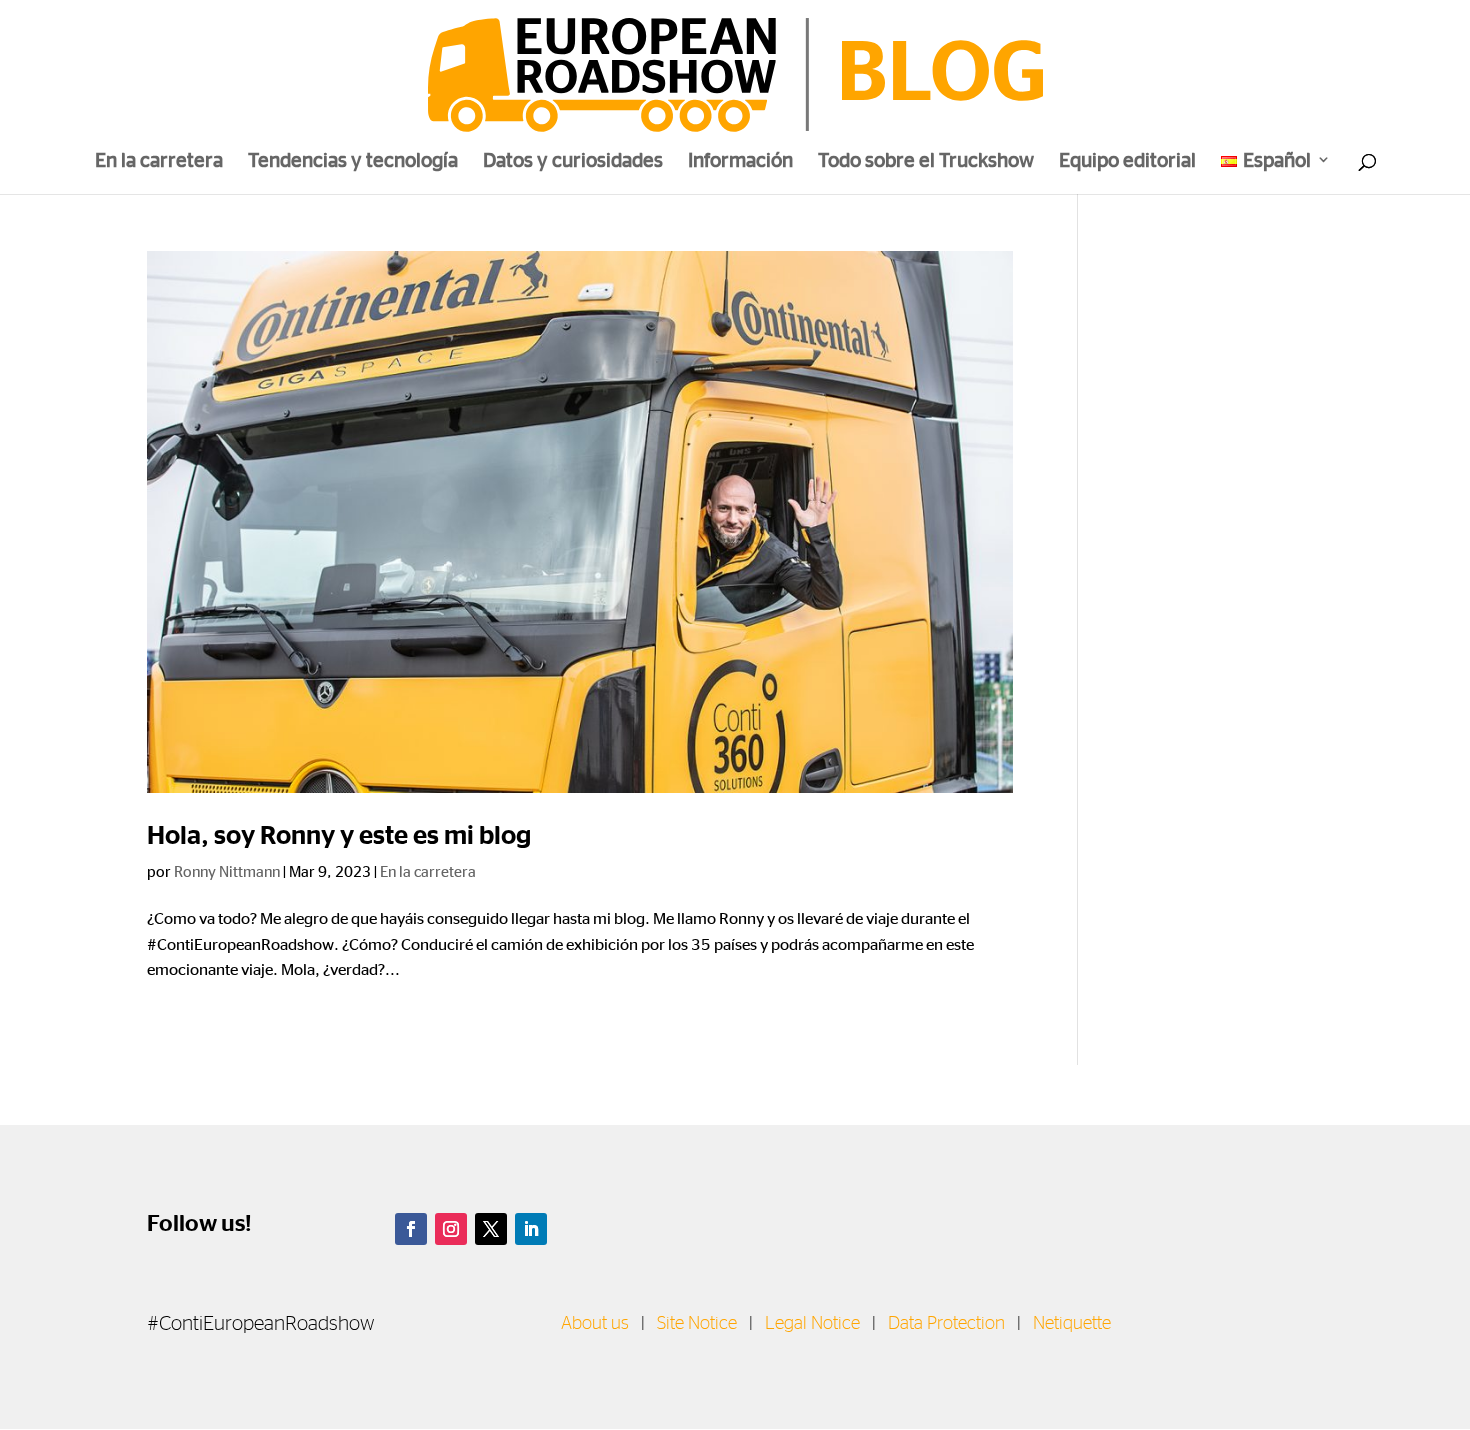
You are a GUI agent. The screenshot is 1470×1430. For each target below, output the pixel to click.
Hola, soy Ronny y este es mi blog (339, 836)
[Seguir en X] (491, 1229)
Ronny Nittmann (227, 871)
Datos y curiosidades (573, 162)
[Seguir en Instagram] (451, 1229)
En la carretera (159, 162)
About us (595, 1324)
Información (740, 162)
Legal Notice (812, 1324)
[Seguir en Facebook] (411, 1229)
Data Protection (946, 1324)
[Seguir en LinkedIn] (531, 1229)
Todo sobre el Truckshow (926, 162)
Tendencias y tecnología (353, 162)
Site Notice (697, 1324)
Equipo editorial (1127, 162)
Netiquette (1072, 1324)
